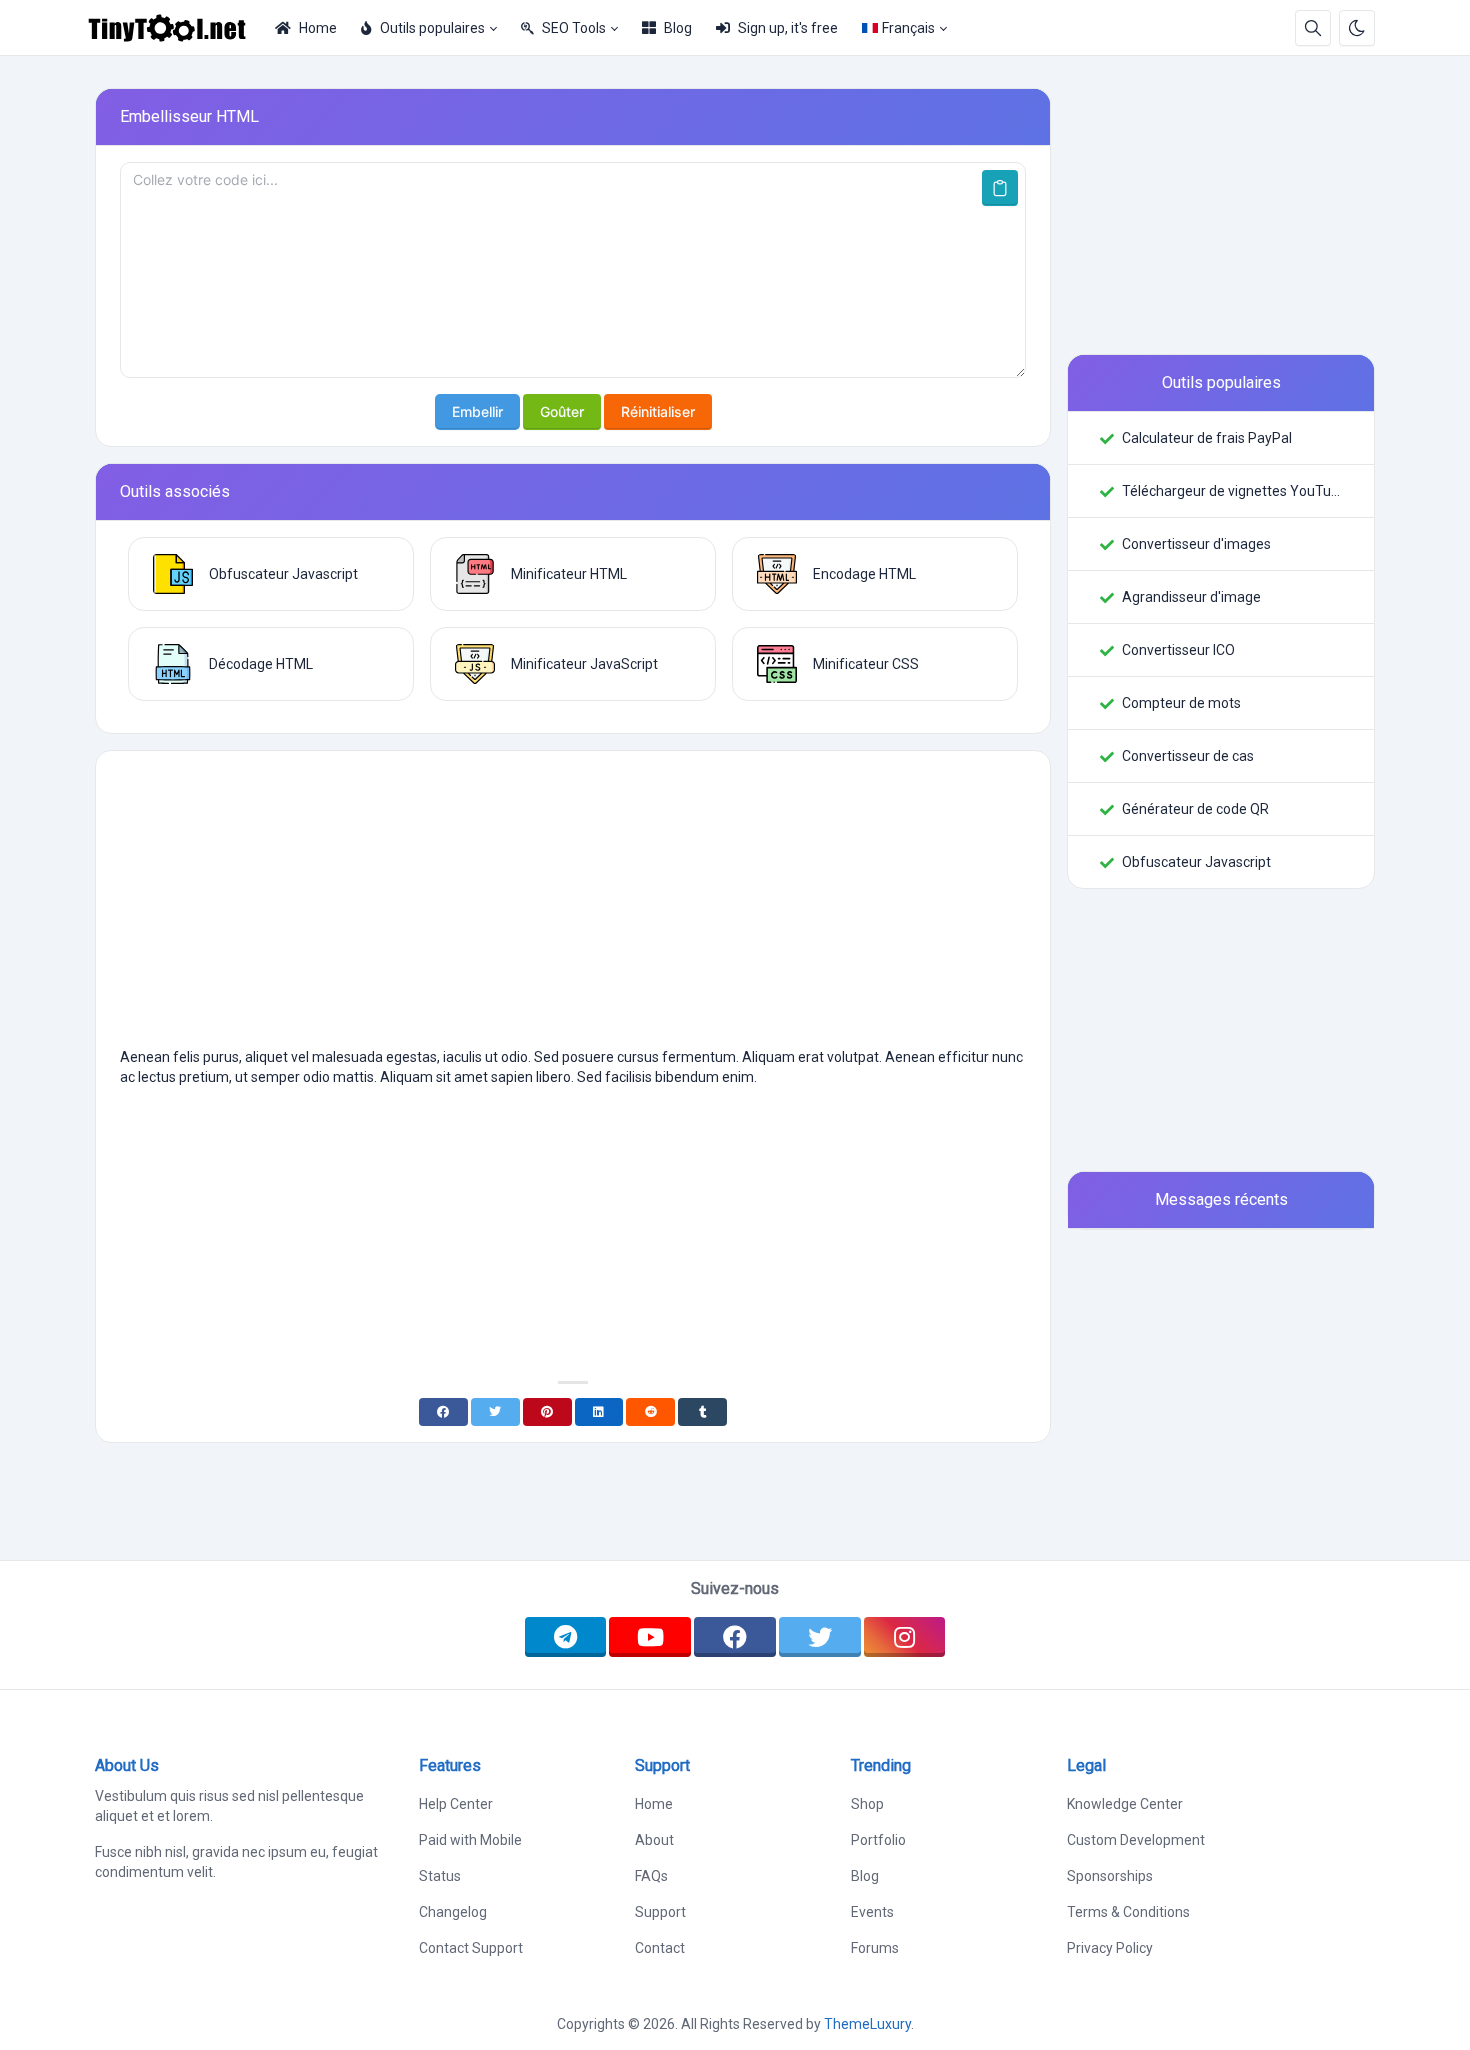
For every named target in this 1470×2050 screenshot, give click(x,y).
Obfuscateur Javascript (1196, 862)
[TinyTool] (175, 28)
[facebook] (735, 1637)
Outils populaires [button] (432, 28)
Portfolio (878, 1840)
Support (660, 1912)
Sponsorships (1110, 1876)
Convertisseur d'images (1196, 544)
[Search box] (1313, 28)
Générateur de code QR (1195, 809)
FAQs (651, 1876)
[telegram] (566, 1637)
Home (318, 28)
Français (908, 28)
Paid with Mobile (470, 1840)
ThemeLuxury (867, 2024)
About (654, 1840)
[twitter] (820, 1637)
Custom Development (1136, 1840)
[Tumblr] (702, 1412)
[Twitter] (495, 1412)
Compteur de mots (1181, 703)
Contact (660, 1948)
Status (440, 1876)
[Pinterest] (547, 1412)
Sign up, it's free (788, 28)
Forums (875, 1948)
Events (872, 1912)
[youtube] (650, 1637)
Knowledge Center (1125, 1804)
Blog (678, 28)
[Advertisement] (573, 907)
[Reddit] (650, 1412)
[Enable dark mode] (1357, 28)
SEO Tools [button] (574, 28)
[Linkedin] (599, 1412)
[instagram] (905, 1637)
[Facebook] (443, 1412)
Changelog (453, 1912)
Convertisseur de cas (1188, 756)
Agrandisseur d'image (1191, 597)
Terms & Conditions (1128, 1912)
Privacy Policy (1110, 1948)
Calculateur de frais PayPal (1207, 438)
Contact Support (471, 1948)
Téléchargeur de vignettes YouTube (1232, 491)
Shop (867, 1804)
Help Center (456, 1804)
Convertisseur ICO (1178, 650)
